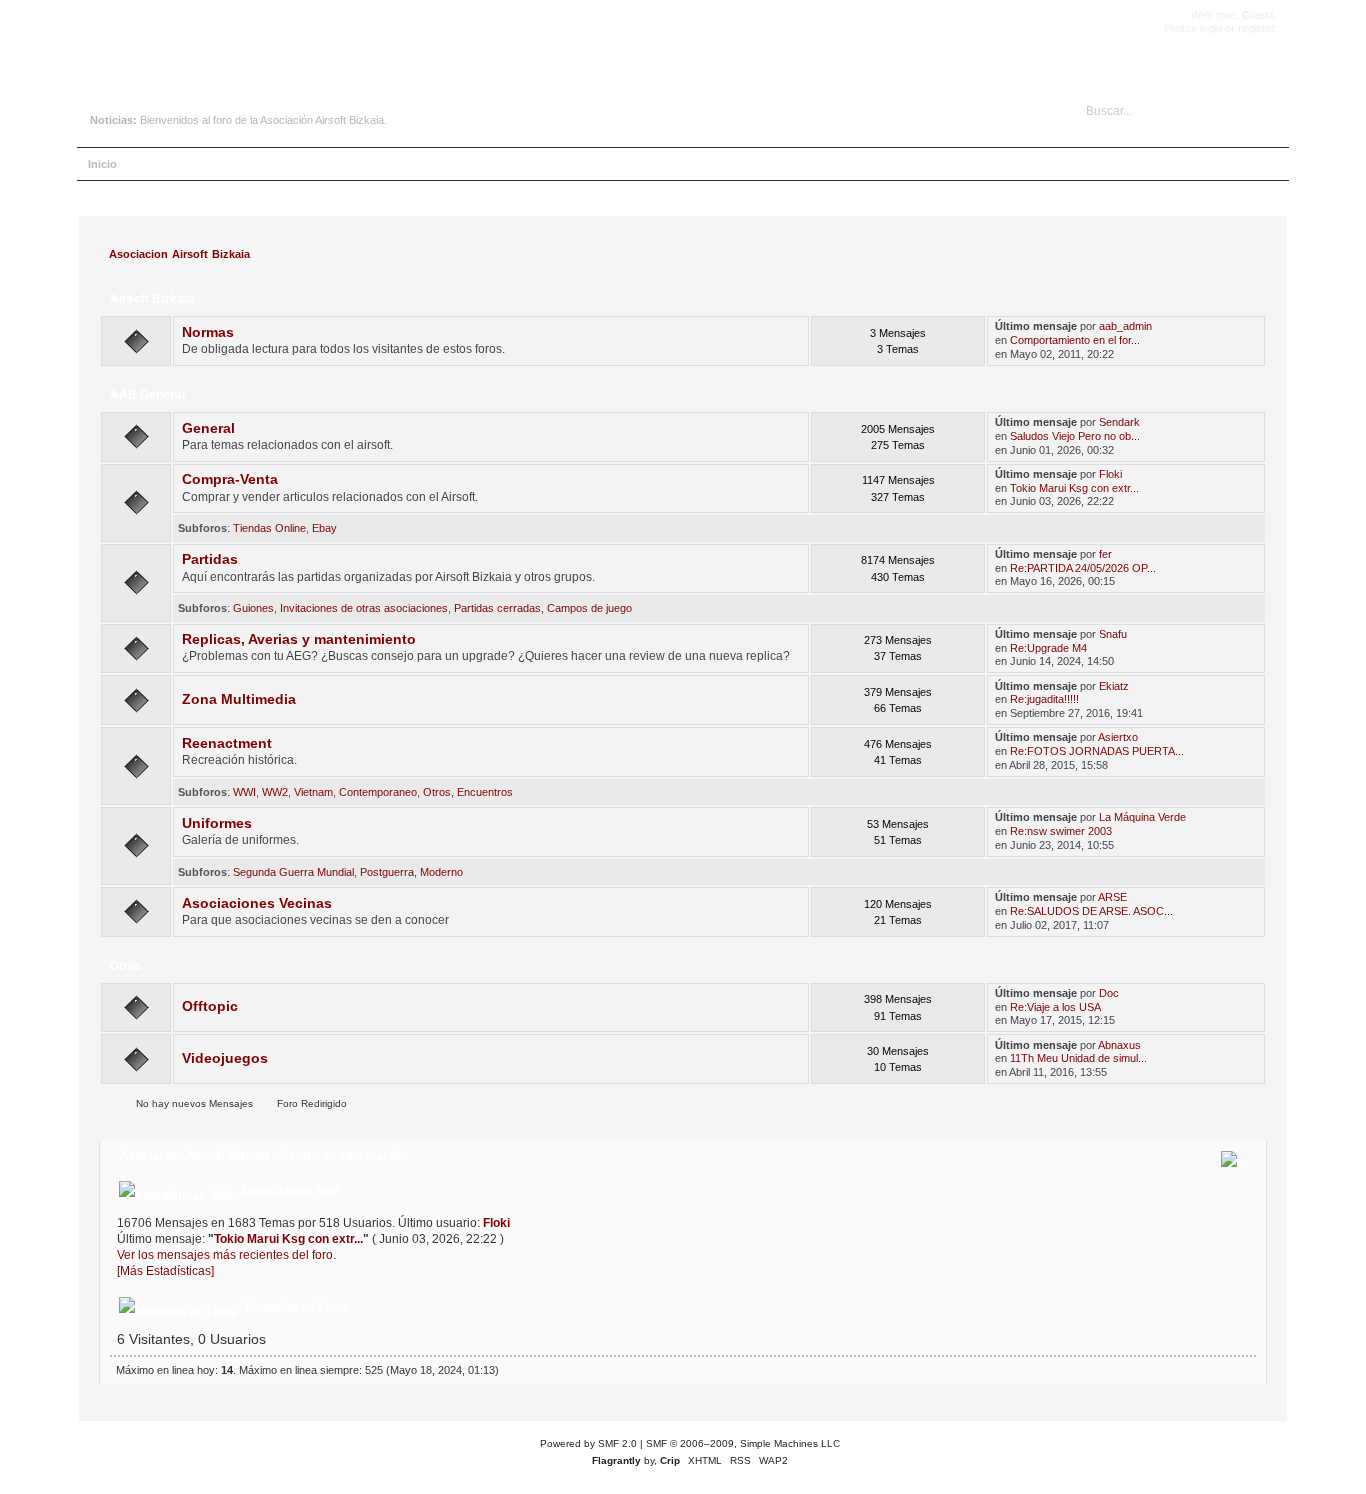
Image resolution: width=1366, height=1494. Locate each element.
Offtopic (210, 1006)
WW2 (275, 792)
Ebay (324, 528)
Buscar (213, 164)
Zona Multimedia (239, 699)
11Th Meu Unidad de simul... (1078, 1058)
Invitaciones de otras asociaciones (364, 608)
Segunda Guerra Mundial (293, 872)
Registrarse (424, 164)
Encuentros (485, 792)
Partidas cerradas (497, 608)
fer (1105, 554)
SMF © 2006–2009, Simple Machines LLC (743, 1443)
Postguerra (387, 872)
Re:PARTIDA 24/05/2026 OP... (1083, 568)
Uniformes (217, 823)
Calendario (281, 164)
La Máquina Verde (1142, 817)
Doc (1109, 993)
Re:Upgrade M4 (1048, 648)
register (1256, 28)
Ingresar (351, 164)
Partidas (210, 559)
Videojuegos (225, 1058)
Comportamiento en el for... (1075, 340)
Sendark (1119, 422)
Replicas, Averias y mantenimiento (299, 639)
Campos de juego (589, 608)
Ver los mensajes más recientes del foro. (226, 1255)
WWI (244, 792)
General (208, 428)
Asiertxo (1118, 737)
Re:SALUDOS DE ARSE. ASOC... (1091, 911)
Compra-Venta (230, 479)
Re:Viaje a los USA (1055, 1007)
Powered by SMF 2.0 (588, 1443)
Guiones (253, 608)
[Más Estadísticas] (165, 1271)
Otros (437, 792)
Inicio (102, 164)
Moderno (441, 872)
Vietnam (313, 792)
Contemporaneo (378, 792)
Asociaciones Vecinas (257, 903)
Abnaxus (1119, 1045)
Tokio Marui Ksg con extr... (1074, 488)
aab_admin (1125, 326)
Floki (1110, 474)
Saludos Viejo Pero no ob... (1075, 436)
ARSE (1112, 897)
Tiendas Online (269, 528)
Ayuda (156, 164)
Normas (208, 332)
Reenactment (227, 743)
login (1211, 28)
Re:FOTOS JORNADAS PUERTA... (1097, 751)
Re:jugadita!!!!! (1044, 699)
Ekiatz (1114, 686)
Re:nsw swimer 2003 (1061, 831)
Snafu (1113, 634)
